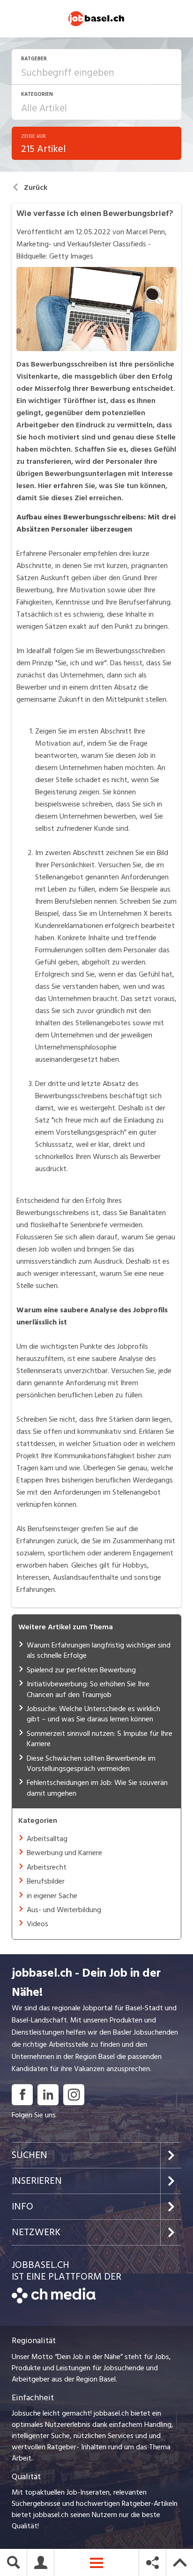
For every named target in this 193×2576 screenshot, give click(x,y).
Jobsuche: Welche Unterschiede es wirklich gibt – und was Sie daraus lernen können (93, 1714)
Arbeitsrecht (47, 1867)
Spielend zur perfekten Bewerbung (81, 1670)
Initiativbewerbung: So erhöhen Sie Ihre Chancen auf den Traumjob (88, 1689)
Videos (37, 1924)
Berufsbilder (46, 1881)
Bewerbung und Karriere (64, 1853)
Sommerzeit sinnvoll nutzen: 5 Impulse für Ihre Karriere (100, 1739)
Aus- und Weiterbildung (64, 1910)
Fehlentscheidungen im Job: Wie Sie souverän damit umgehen (97, 1788)
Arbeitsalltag (47, 1839)
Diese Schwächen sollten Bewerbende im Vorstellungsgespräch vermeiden (91, 1763)
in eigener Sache (52, 1896)
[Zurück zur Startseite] (54, 2301)
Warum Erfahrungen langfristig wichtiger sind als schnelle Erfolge (99, 1650)
